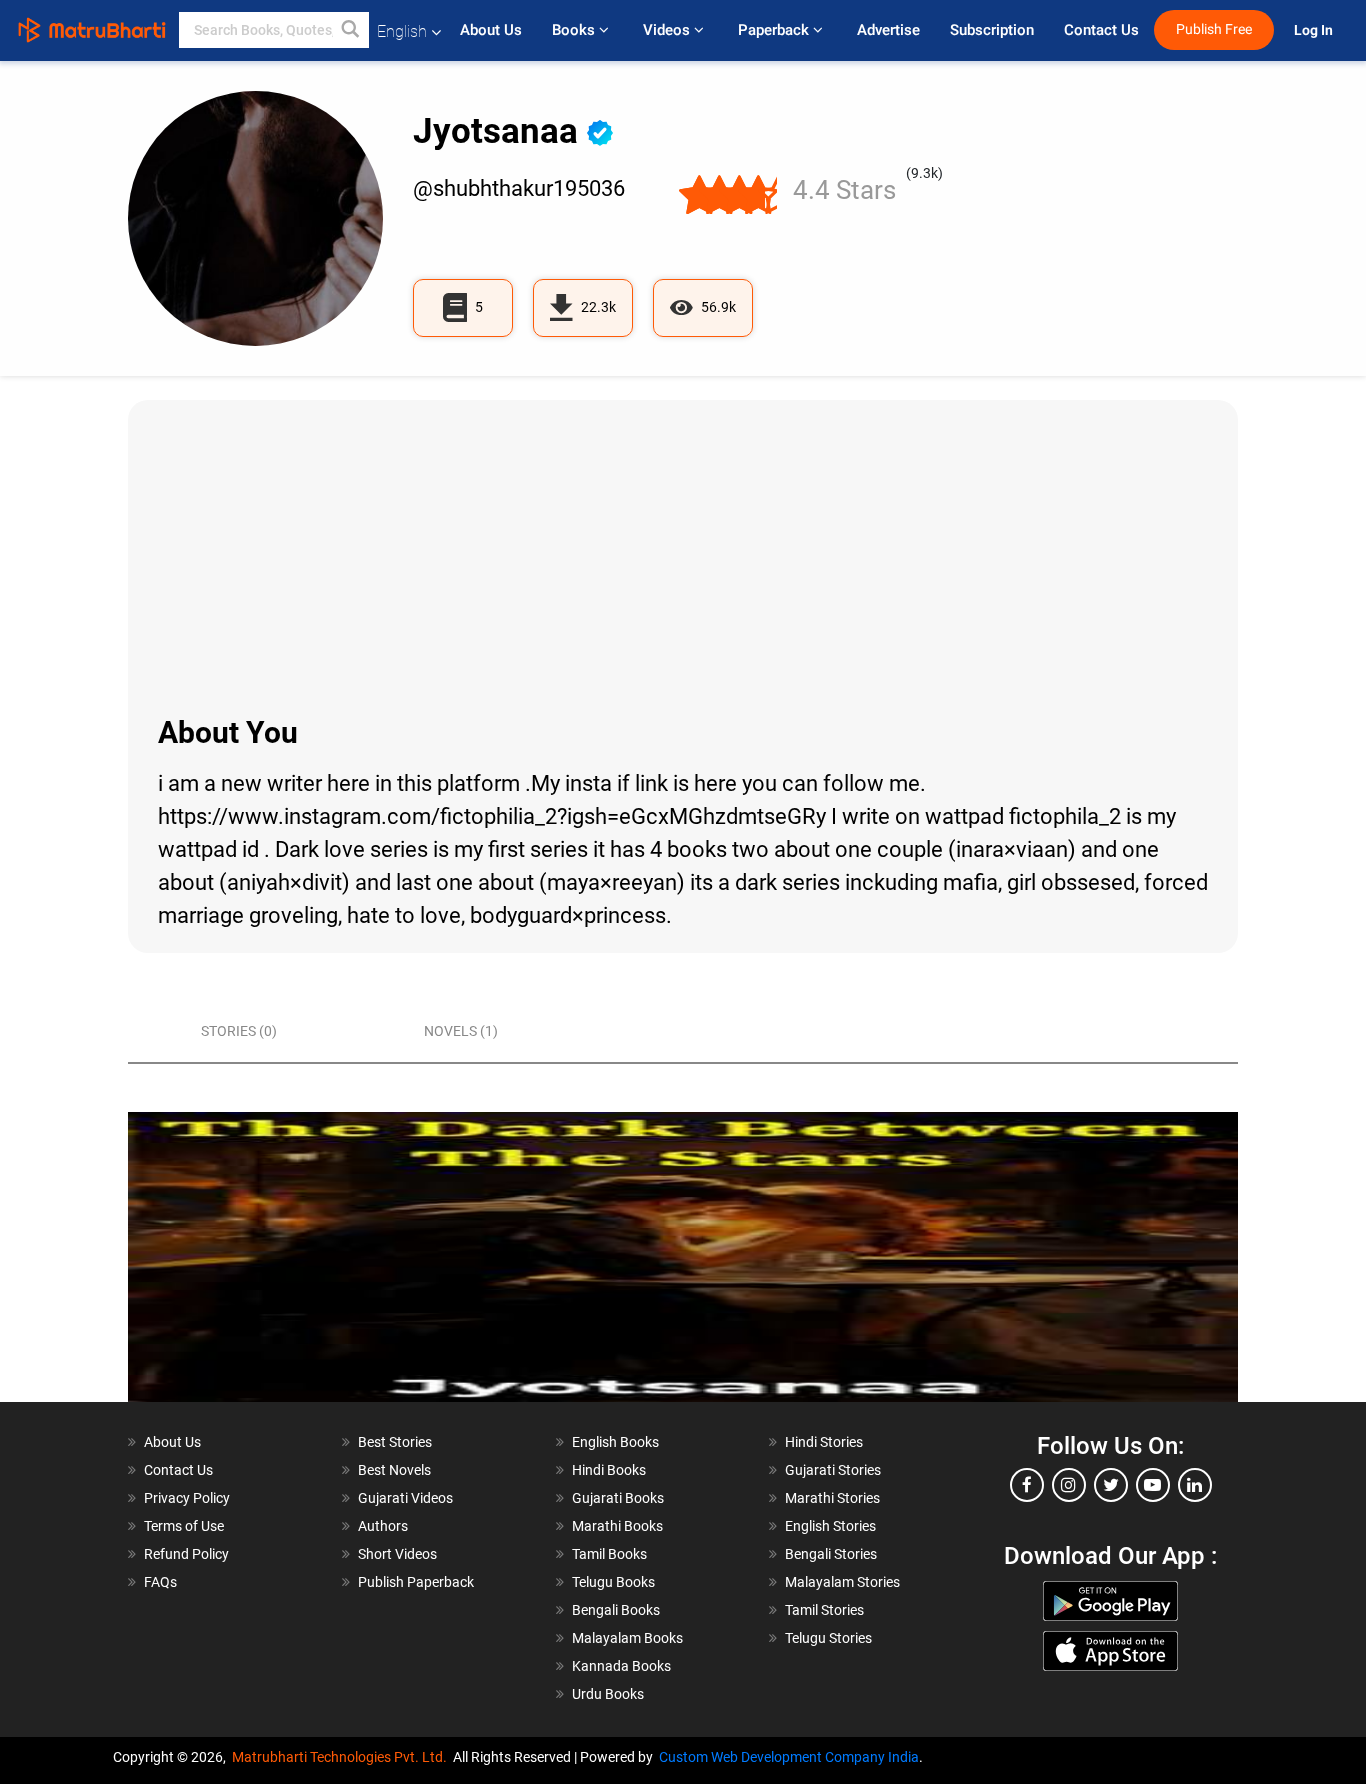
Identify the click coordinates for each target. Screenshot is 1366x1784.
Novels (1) (461, 1031)
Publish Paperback (416, 1582)
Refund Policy (186, 1554)
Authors (383, 1526)
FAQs (160, 1582)
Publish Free (1214, 29)
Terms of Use (184, 1526)
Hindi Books (609, 1470)
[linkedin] (1195, 1485)
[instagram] (1069, 1485)
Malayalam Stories (842, 1582)
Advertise (888, 30)
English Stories (830, 1526)
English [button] (402, 31)
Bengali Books (616, 1610)
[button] (351, 30)
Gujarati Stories (833, 1470)
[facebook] (1027, 1485)
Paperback (775, 30)
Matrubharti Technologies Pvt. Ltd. (342, 1757)
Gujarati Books (618, 1498)
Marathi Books (617, 1526)
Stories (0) (239, 1031)
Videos (668, 30)
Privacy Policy (187, 1498)
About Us (491, 30)
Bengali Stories (831, 1554)
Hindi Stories (824, 1442)
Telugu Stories (828, 1638)
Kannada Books (621, 1666)
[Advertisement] (683, 555)
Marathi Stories (832, 1498)
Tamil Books (609, 1554)
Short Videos (397, 1554)
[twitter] (1111, 1485)
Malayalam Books (627, 1638)
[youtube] (1153, 1485)
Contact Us (1101, 30)
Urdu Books (608, 1694)
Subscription (992, 30)
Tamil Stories (824, 1610)
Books (575, 30)
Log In (1315, 30)
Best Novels (394, 1470)
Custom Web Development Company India (789, 1757)
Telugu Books (613, 1582)
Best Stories (395, 1442)
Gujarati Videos (405, 1498)
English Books (615, 1442)
